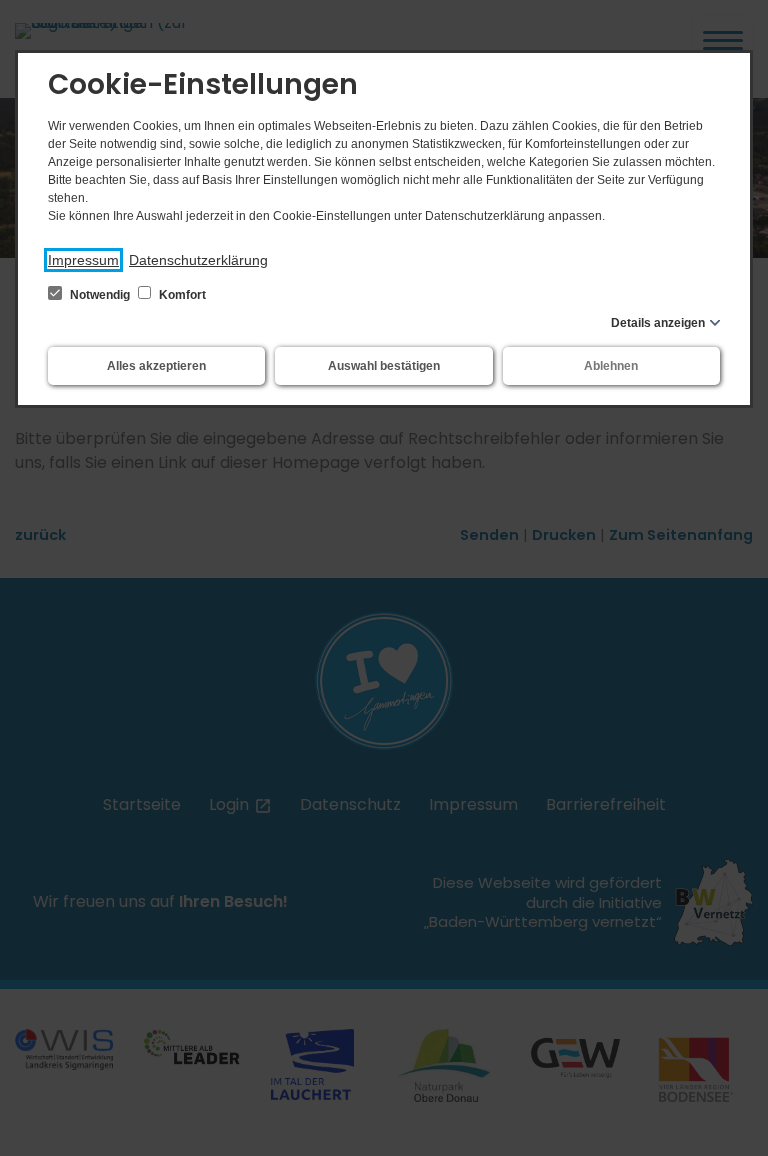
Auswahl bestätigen (384, 366)
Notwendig (100, 295)
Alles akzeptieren (156, 366)
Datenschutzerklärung (198, 260)
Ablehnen (611, 366)
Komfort (181, 295)
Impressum (83, 260)
